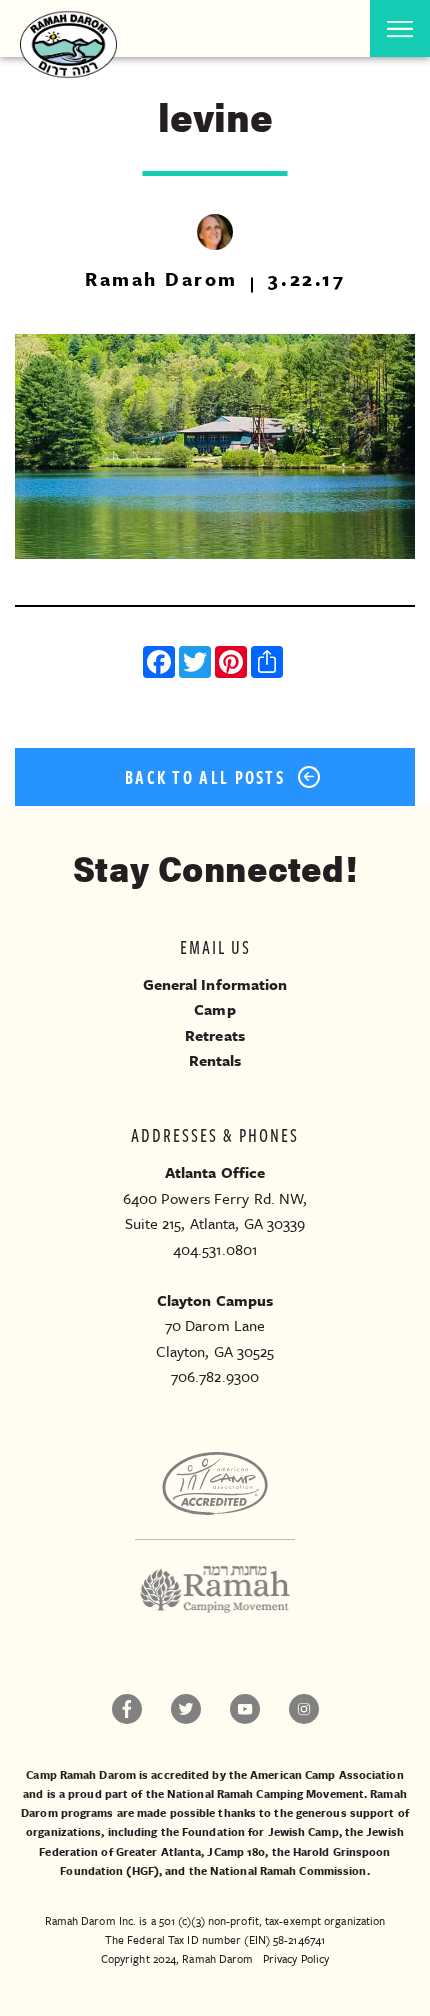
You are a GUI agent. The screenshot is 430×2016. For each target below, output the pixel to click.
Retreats (215, 1035)
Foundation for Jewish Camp (260, 1831)
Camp (214, 1009)
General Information (215, 984)
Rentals (215, 1060)
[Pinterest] (233, 664)
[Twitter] (197, 664)
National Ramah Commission (288, 1870)
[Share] (269, 664)
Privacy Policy (296, 1958)
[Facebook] (161, 664)
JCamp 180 (236, 1851)
